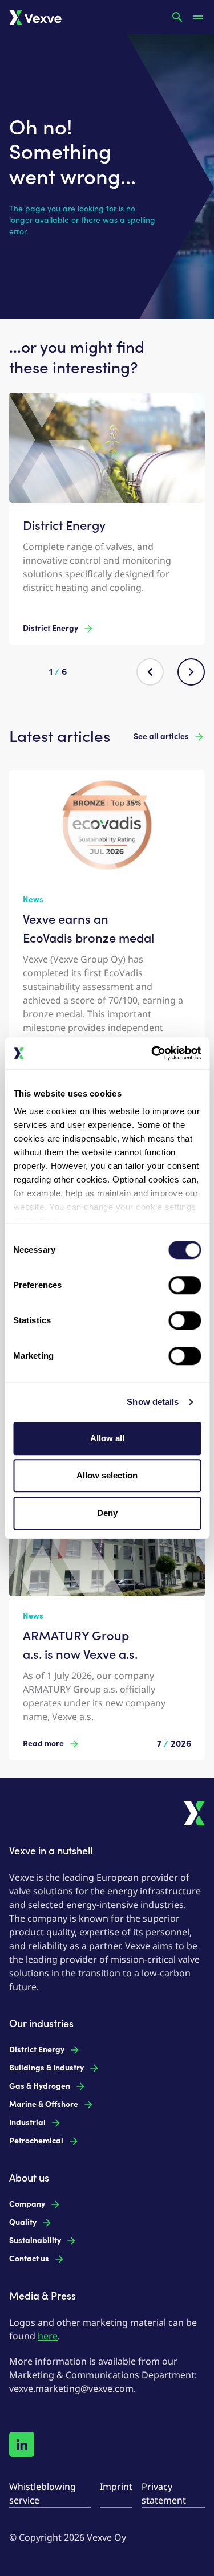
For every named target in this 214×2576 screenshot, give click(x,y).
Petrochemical (36, 2141)
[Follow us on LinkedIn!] (22, 2444)
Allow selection (107, 1475)
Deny (107, 1513)
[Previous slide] (150, 672)
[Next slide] (191, 672)
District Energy (51, 628)
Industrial (27, 2123)
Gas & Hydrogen (40, 2086)
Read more (43, 1744)
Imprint (116, 2487)
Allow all (107, 1438)
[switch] (185, 1285)
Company (27, 2204)
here (48, 2336)
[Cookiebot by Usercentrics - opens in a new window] (152, 1053)
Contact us (29, 2259)
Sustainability (35, 2241)
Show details (153, 1402)
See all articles (161, 737)
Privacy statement (164, 2493)
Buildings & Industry (47, 2068)
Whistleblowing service (43, 2493)
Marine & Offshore (44, 2104)
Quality (23, 2222)
